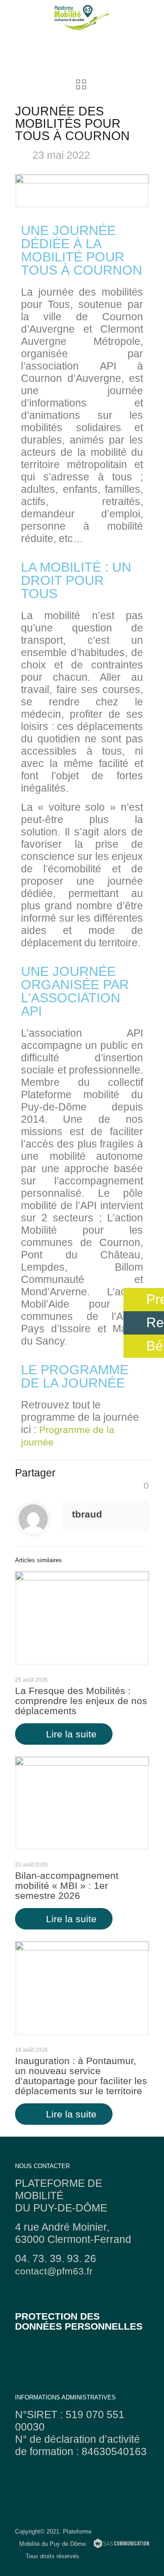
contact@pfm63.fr (54, 2271)
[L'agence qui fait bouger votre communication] (121, 2545)
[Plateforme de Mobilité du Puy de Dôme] (82, 18)
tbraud (87, 1514)
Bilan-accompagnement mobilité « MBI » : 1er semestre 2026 (67, 1885)
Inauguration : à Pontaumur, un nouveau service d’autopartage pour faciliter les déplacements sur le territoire (81, 2076)
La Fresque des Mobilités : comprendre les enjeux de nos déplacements (81, 1701)
